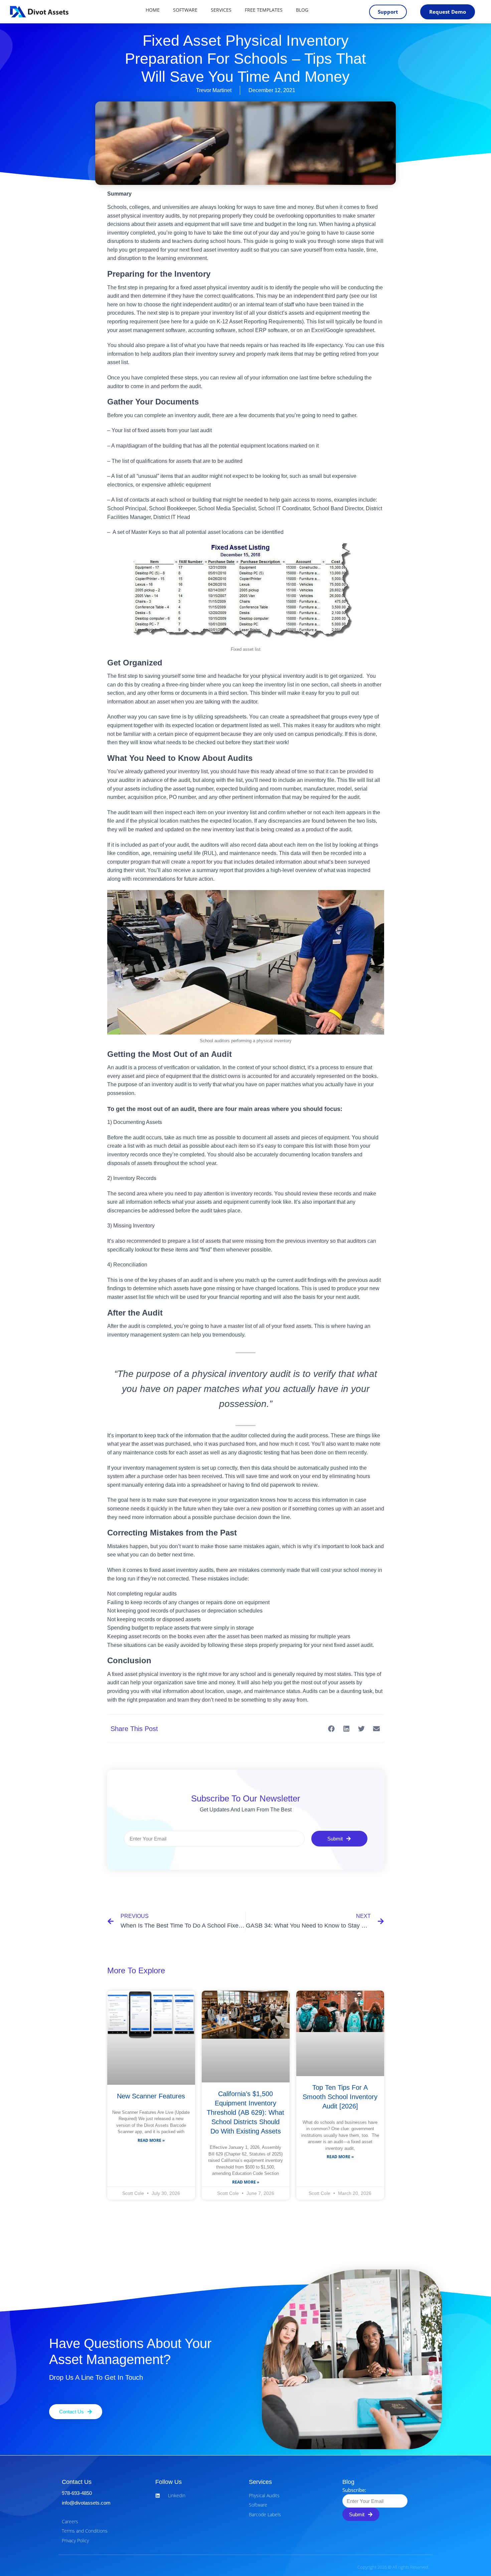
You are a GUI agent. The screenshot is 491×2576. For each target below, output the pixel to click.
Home (153, 10)
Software (185, 10)
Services (221, 10)
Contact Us (77, 2482)
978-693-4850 (77, 2493)
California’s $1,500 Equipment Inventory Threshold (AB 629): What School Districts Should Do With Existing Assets (246, 2112)
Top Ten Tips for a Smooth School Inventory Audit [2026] (340, 2097)
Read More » (151, 2140)
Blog (302, 10)
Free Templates (264, 10)
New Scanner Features (151, 2096)
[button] (332, 1729)
